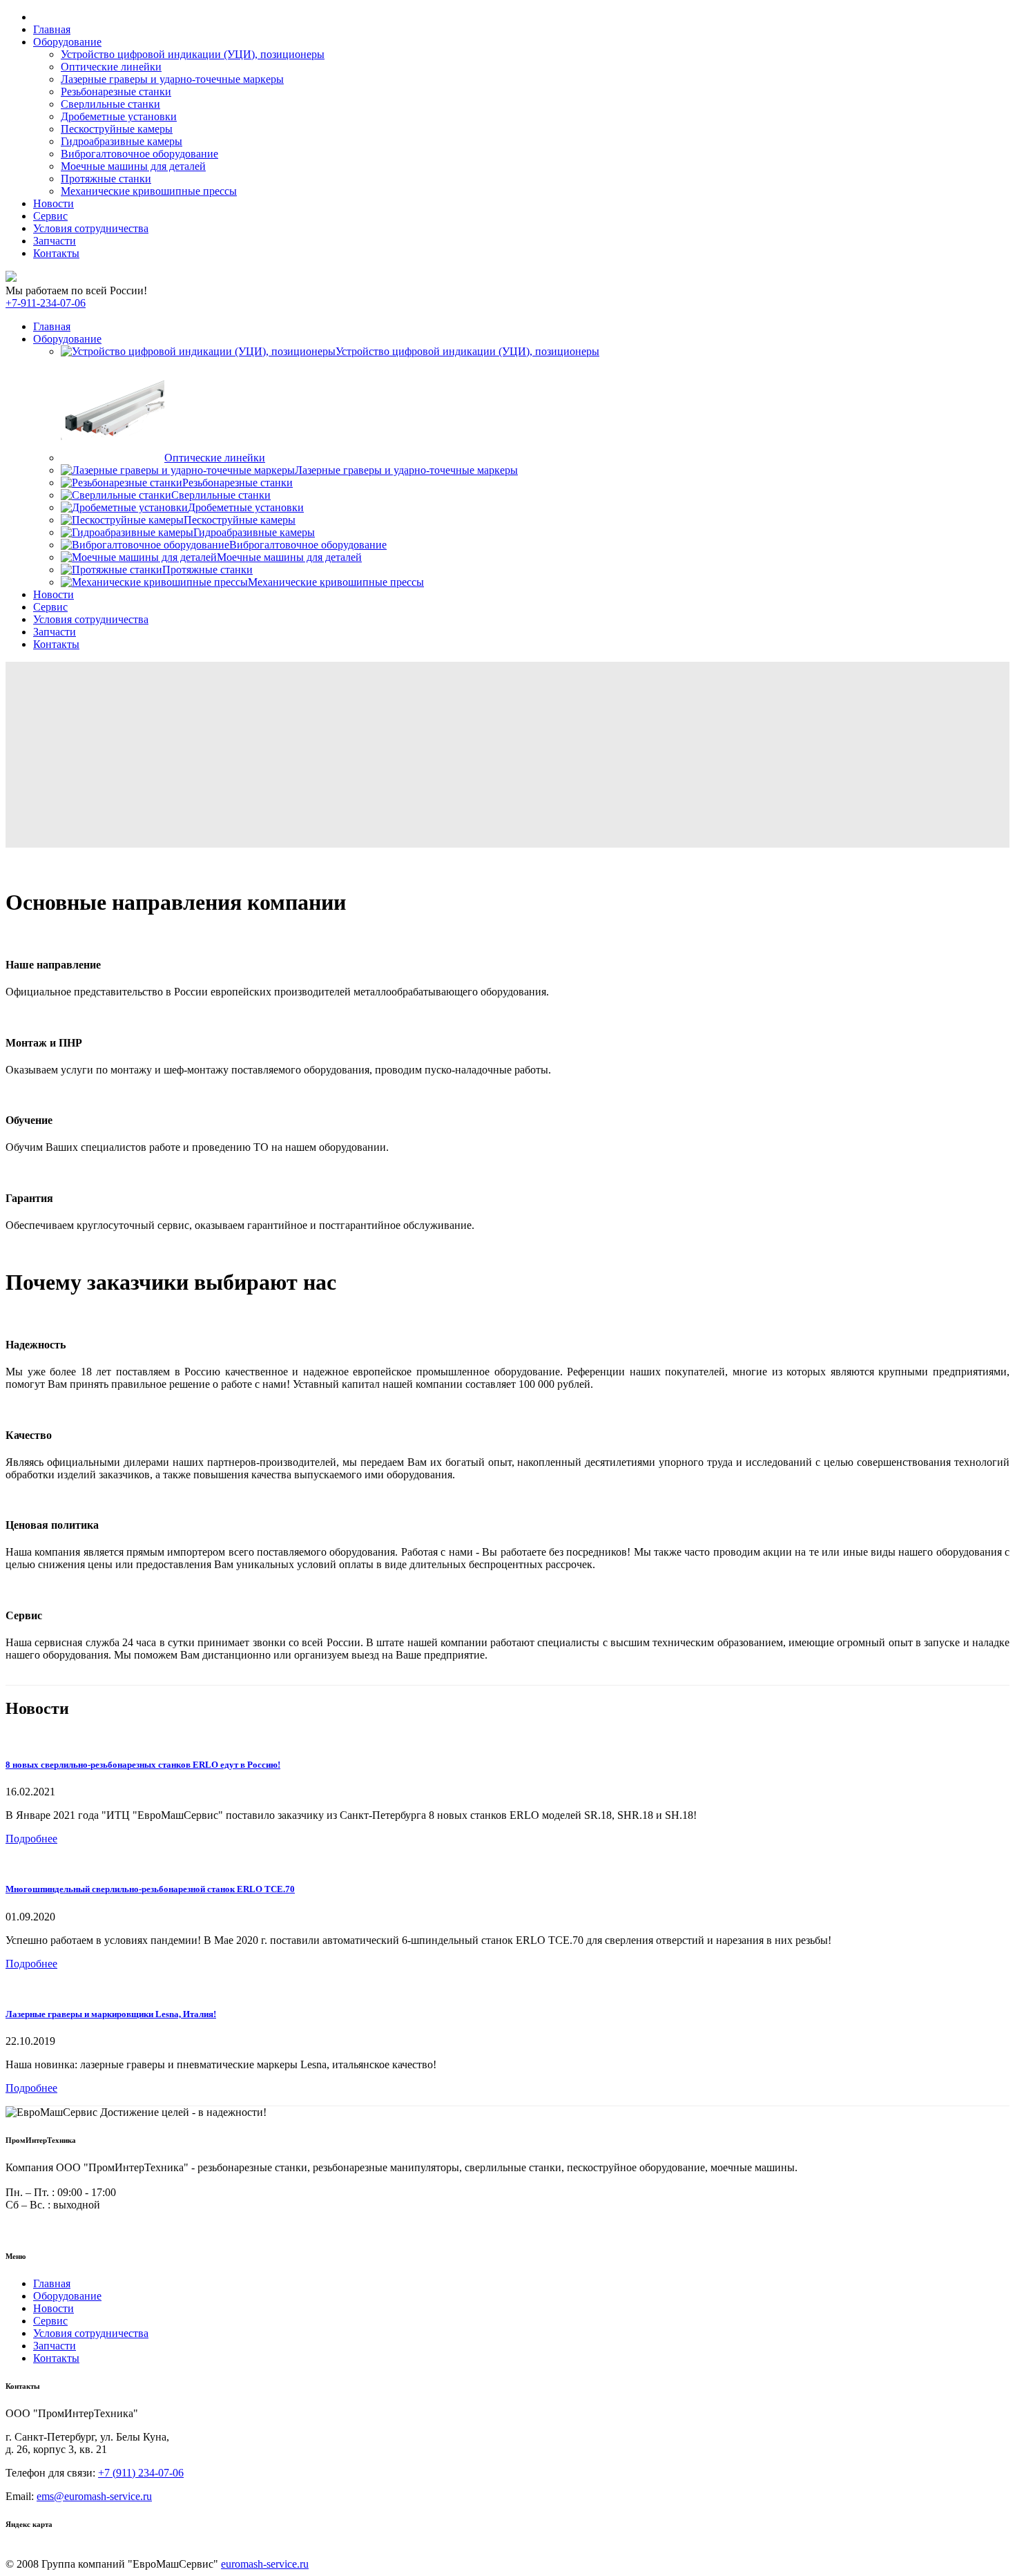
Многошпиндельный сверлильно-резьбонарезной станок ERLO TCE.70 (150, 1889)
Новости (54, 203)
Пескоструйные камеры (117, 129)
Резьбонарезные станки (116, 92)
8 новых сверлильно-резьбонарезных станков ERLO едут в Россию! (143, 1765)
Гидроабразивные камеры (122, 141)
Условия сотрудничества (91, 228)
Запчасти (55, 241)
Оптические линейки (111, 67)
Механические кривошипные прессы (149, 191)
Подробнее (31, 1839)
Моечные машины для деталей (133, 166)
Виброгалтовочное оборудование (139, 154)
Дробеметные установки (119, 116)
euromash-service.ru (265, 2564)
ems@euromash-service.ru (94, 2496)
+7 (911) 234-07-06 (141, 2473)
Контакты (56, 253)
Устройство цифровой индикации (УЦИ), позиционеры (193, 54)
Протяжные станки (106, 179)
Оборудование (67, 42)
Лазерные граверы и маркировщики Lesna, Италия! (111, 2014)
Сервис (50, 216)
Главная (52, 29)
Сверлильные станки (110, 104)
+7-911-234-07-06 (46, 303)
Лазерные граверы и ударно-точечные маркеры (172, 79)
